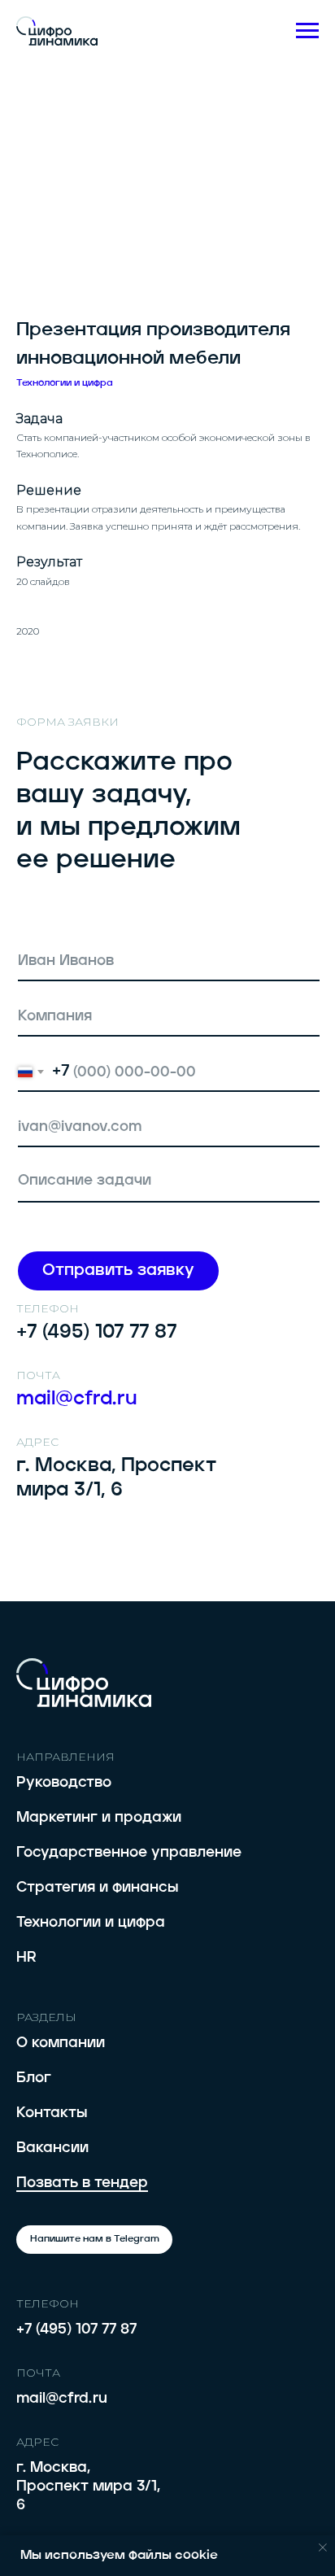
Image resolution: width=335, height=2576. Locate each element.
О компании (61, 2043)
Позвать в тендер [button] (82, 2183)
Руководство (64, 1783)
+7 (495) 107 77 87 (76, 2329)
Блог (34, 2078)
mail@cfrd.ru (62, 2399)
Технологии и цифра (91, 1923)
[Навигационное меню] (307, 31)
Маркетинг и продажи (99, 1818)
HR (26, 1958)
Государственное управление (129, 1853)
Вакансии (52, 2148)
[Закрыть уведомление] (323, 2548)
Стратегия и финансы (97, 1888)
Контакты (52, 2113)
